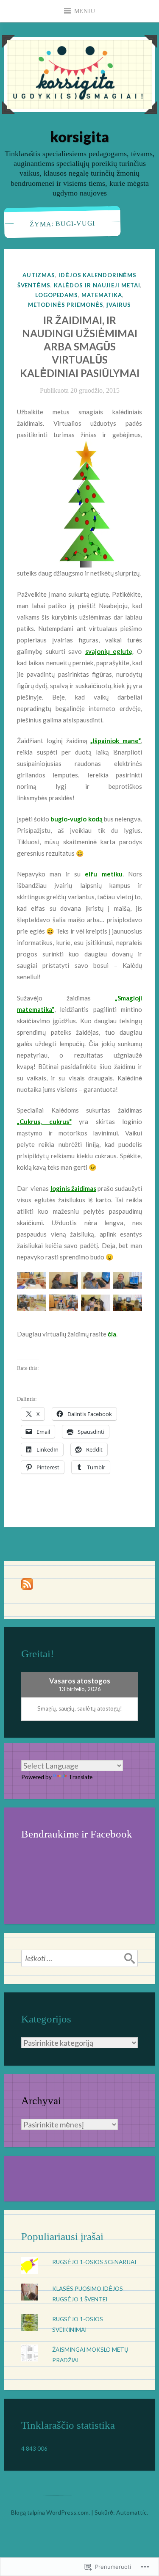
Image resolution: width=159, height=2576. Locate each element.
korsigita (79, 136)
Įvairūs (119, 305)
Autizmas (39, 275)
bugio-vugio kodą (76, 819)
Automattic (131, 2512)
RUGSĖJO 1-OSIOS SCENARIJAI (94, 2262)
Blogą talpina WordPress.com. (50, 2512)
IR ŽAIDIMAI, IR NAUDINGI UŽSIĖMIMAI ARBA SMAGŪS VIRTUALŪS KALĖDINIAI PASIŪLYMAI (80, 347)
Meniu (85, 11)
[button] (32, 1283)
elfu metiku (103, 874)
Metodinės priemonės (66, 305)
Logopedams (57, 295)
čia (112, 1334)
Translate (81, 1777)
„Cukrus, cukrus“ (44, 1121)
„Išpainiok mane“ (116, 741)
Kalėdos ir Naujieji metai (97, 285)
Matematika (102, 295)
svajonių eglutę (109, 651)
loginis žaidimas (73, 1188)
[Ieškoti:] (79, 1958)
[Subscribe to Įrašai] (27, 1588)
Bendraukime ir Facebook (77, 1834)
